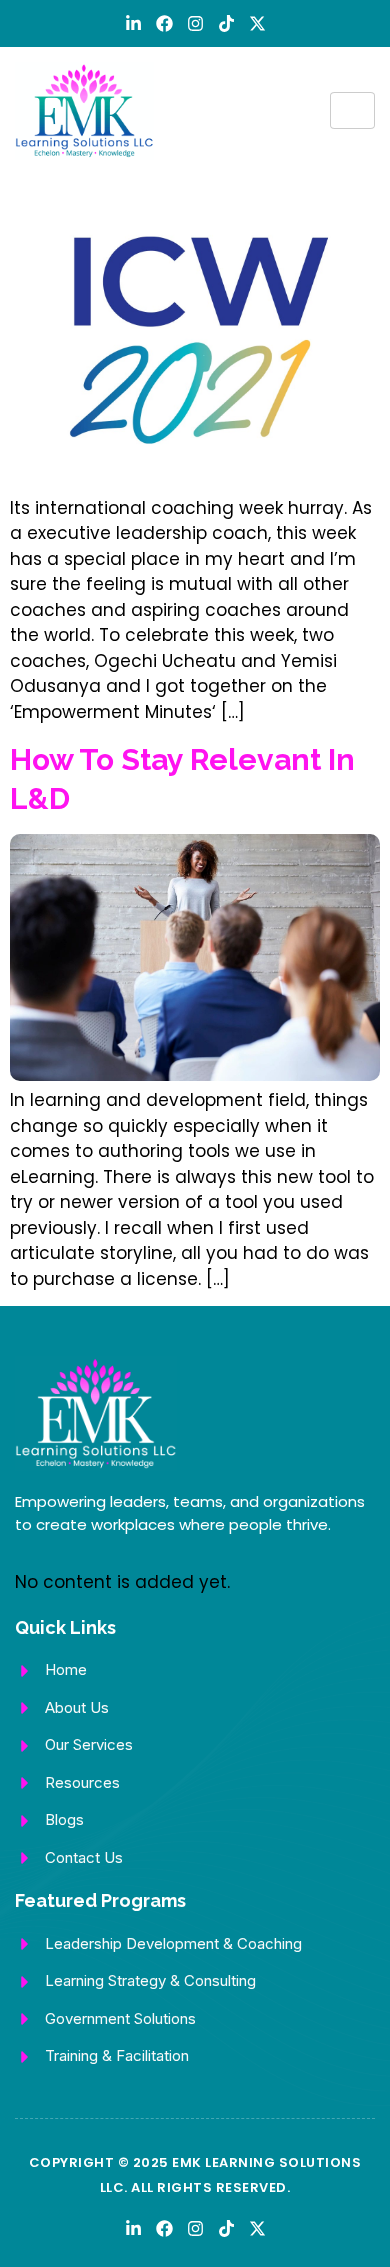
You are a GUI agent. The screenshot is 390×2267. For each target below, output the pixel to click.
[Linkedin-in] (133, 23)
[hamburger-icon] (352, 110)
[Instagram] (195, 23)
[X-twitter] (257, 23)
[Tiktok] (226, 23)
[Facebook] (164, 23)
